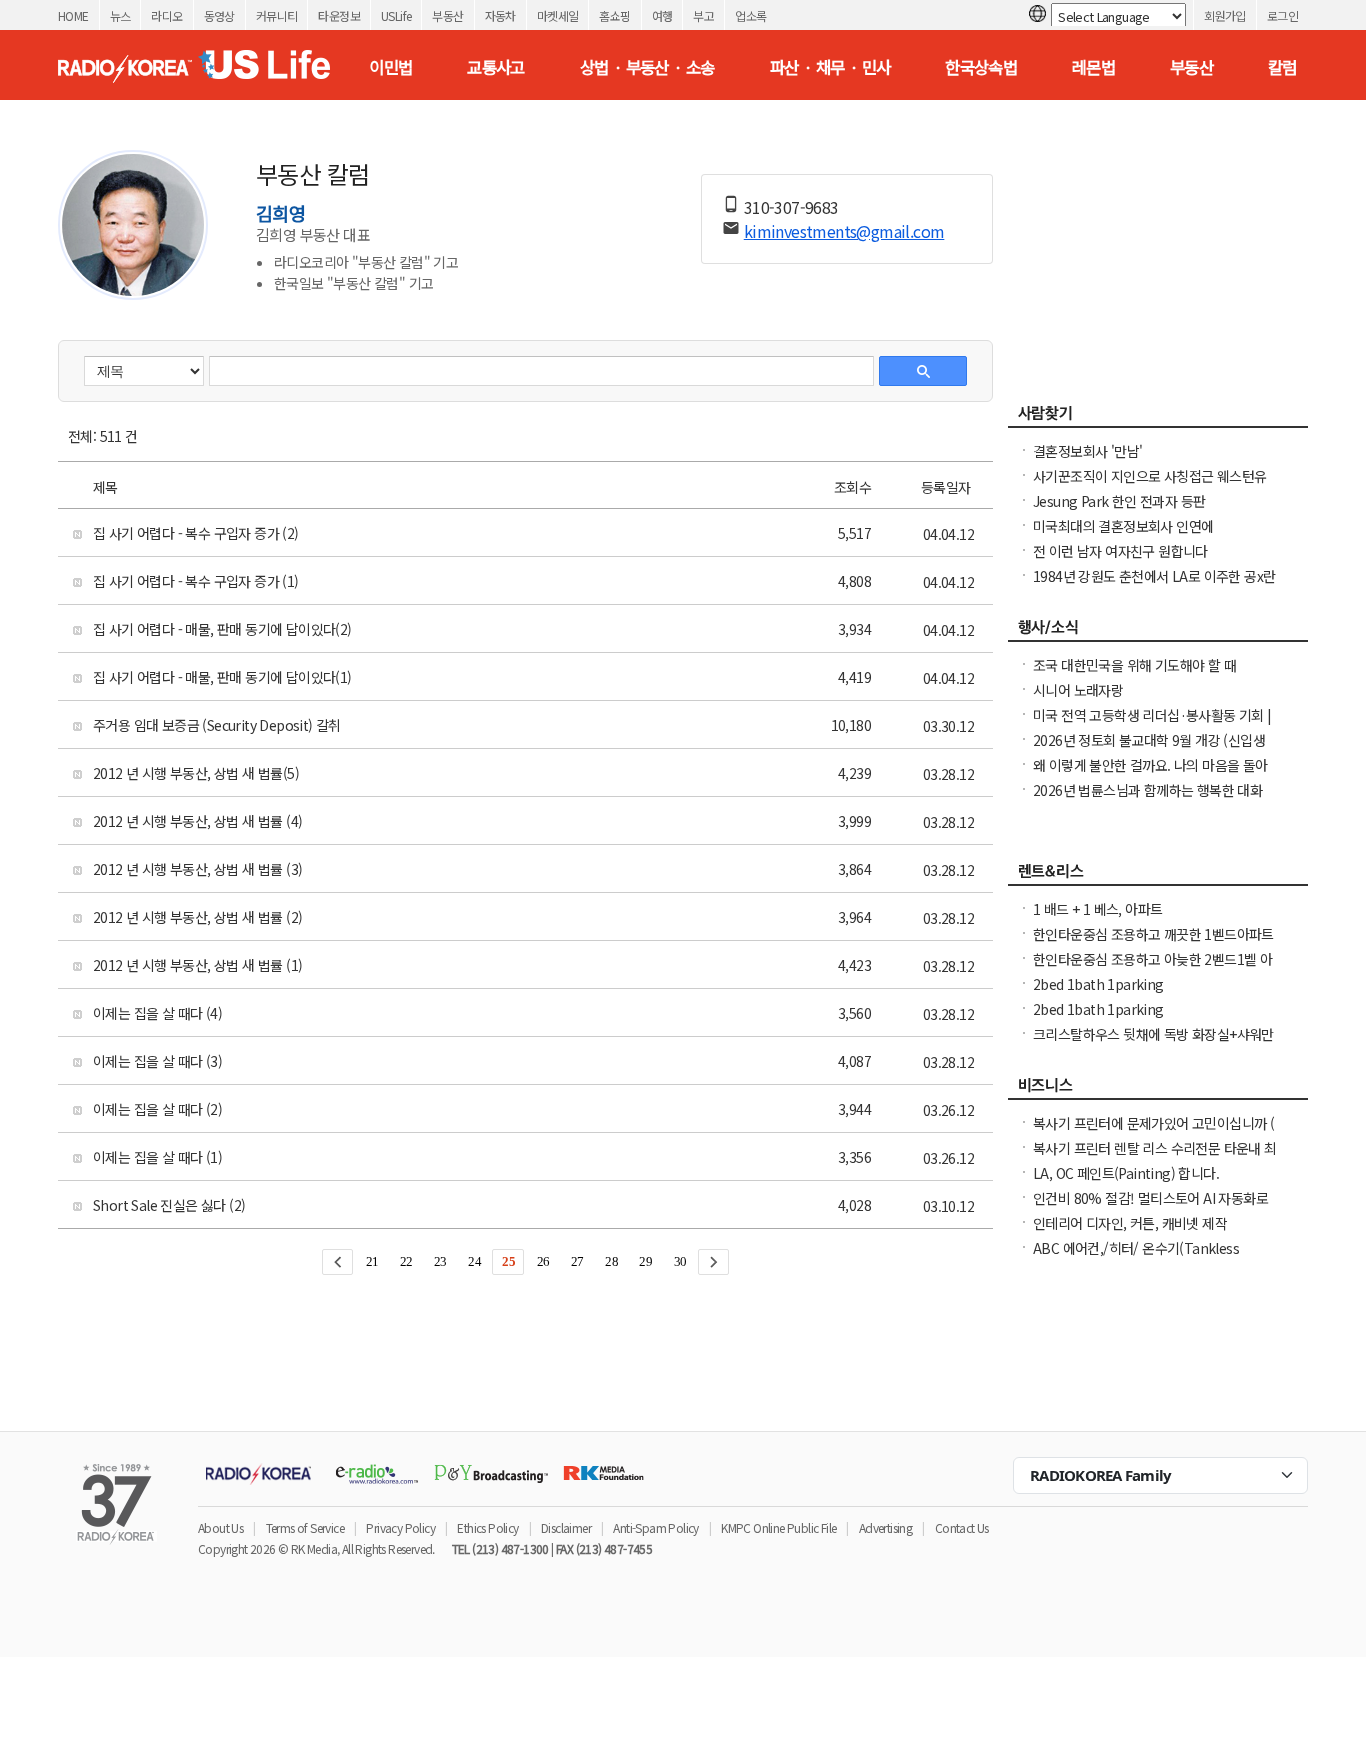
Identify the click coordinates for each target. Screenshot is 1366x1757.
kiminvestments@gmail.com (844, 231)
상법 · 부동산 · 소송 (647, 67)
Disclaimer (566, 1527)
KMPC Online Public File (778, 1527)
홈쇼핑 (614, 15)
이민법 (390, 67)
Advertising (885, 1527)
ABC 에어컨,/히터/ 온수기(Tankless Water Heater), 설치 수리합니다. (1136, 1258)
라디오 (166, 15)
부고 (703, 15)
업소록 (750, 15)
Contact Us (962, 1527)
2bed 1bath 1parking (1098, 984)
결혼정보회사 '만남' (1087, 451)
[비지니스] (1158, 1090)
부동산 (447, 15)
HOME (73, 15)
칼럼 (1282, 67)
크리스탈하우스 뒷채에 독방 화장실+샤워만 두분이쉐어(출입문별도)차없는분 (1153, 1044)
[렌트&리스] (1158, 876)
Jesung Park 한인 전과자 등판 (1119, 501)
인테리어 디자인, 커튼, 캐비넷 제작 (1130, 1223)
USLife (396, 15)
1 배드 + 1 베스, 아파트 (1097, 909)
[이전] (337, 1262)
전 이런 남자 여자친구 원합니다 (1120, 551)
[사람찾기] (1158, 418)
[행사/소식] (1158, 632)
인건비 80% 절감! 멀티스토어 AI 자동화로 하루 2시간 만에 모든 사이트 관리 (1150, 1208)
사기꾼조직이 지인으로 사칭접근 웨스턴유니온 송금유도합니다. (1149, 486)
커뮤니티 (277, 15)
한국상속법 (981, 67)
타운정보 (339, 15)
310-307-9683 (791, 207)
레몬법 (1093, 67)
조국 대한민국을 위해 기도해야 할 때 (1134, 665)
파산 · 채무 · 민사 (830, 67)
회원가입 (1225, 15)
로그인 (1282, 15)
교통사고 (496, 67)
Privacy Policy (400, 1527)
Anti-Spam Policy (655, 1527)
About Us (220, 1527)
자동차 (500, 15)
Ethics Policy (487, 1527)
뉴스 (120, 15)
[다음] (713, 1262)
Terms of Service (305, 1527)
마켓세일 (558, 15)
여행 (662, 15)
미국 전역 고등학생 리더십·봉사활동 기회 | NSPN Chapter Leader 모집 (1152, 725)
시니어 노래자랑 (1078, 690)
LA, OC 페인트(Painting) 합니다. (1126, 1173)
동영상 (219, 15)
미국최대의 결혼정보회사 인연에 (1123, 526)
